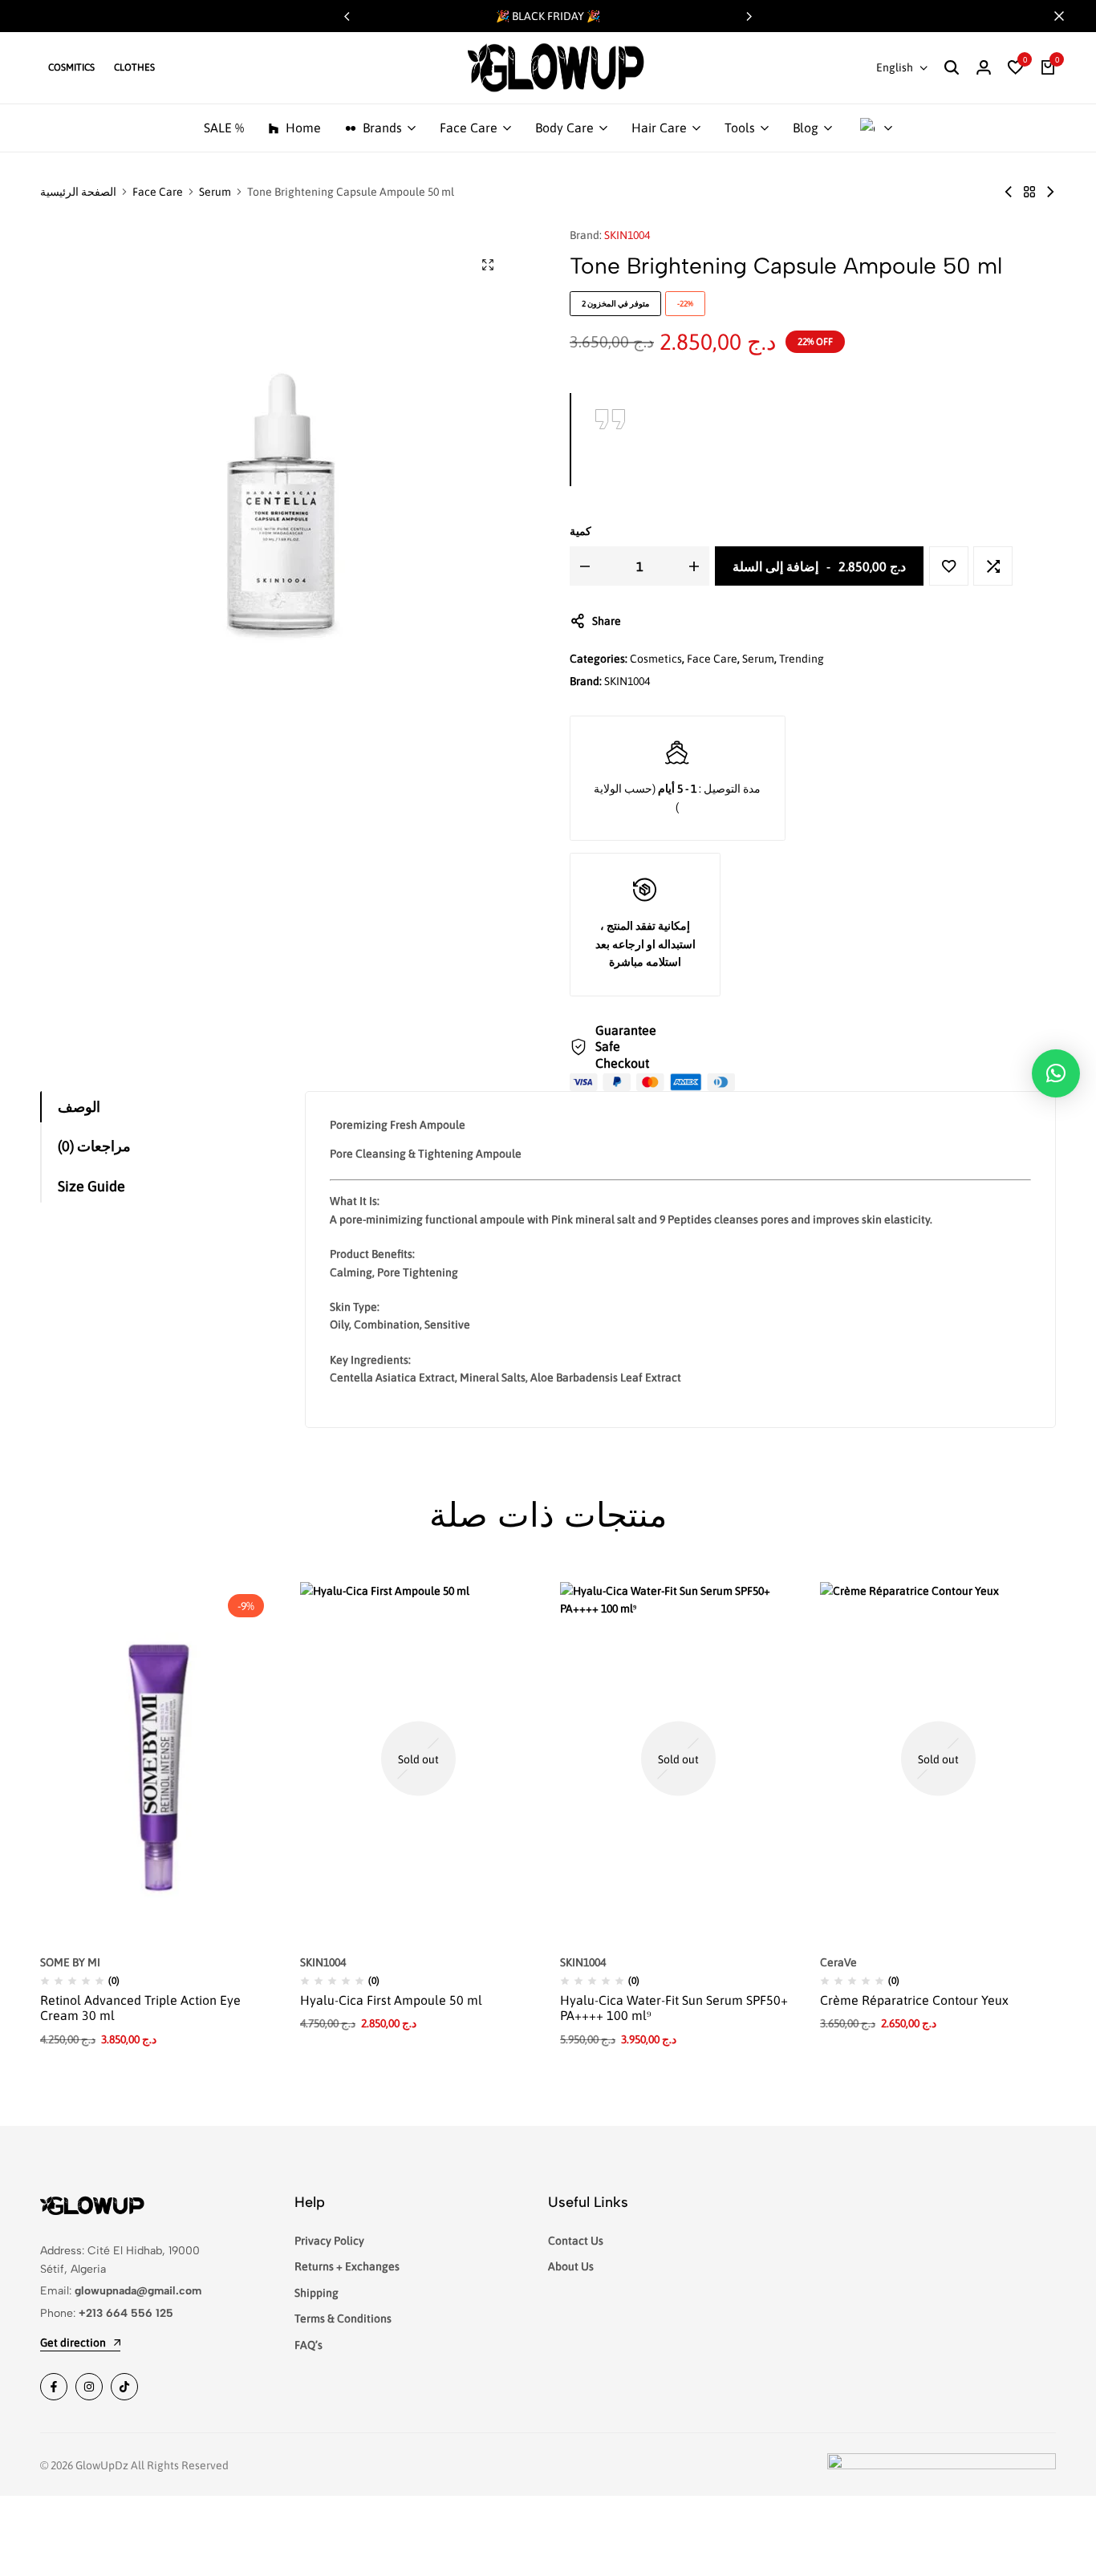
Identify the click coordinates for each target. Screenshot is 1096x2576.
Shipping (317, 2293)
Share (607, 621)
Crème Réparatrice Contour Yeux (914, 2000)
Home (303, 128)
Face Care (469, 128)
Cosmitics (71, 67)
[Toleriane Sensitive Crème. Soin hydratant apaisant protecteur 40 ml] (1050, 192)
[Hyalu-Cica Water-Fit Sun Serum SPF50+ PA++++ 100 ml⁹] (678, 1759)
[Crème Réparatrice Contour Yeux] (938, 1759)
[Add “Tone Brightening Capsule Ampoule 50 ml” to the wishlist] (949, 566)
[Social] (54, 2387)
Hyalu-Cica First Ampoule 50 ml (391, 2000)
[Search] (952, 68)
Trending (802, 659)
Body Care (564, 128)
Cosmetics (656, 659)
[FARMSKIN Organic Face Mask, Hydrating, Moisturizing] (1009, 192)
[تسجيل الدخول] (984, 68)
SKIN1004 (627, 235)
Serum (215, 192)
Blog (806, 128)
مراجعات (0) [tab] (94, 1146)
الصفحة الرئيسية (78, 192)
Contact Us (576, 2241)
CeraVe (838, 1962)
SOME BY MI (70, 1962)
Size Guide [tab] (91, 1186)
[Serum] (1029, 192)
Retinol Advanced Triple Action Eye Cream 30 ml (140, 2008)
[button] (749, 16)
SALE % (224, 128)
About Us (571, 2266)
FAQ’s (309, 2345)
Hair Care (659, 128)
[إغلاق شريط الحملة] (1067, 16)
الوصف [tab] (79, 1107)
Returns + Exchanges (347, 2266)
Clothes (134, 67)
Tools (740, 128)
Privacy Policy (329, 2241)
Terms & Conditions (343, 2318)
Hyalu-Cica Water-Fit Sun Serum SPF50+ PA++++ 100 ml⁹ (674, 2008)
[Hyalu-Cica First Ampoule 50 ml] (418, 1759)
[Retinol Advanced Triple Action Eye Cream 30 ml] (158, 1759)
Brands (382, 128)
